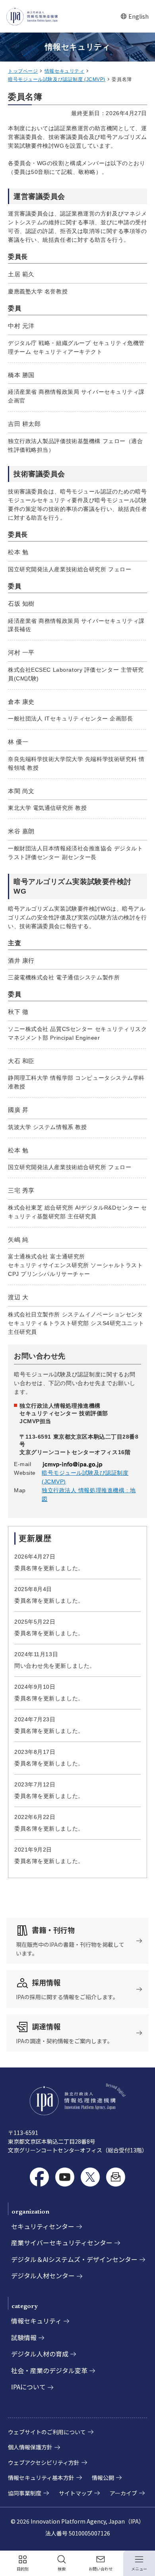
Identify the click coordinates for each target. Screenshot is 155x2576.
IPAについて (28, 2387)
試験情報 (24, 2337)
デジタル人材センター (43, 2275)
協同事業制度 (25, 2493)
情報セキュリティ (64, 71)
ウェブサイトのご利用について (47, 2432)
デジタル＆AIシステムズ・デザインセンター (74, 2259)
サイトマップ (76, 2493)
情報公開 (103, 2478)
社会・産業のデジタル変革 (49, 2370)
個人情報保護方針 (30, 2447)
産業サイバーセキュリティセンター (62, 2243)
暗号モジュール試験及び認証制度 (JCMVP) (57, 79)
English (135, 16)
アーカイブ (123, 2493)
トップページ (23, 71)
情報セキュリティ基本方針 (41, 2478)
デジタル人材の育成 (40, 2354)
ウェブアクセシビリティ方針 (44, 2462)
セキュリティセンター (43, 2226)
